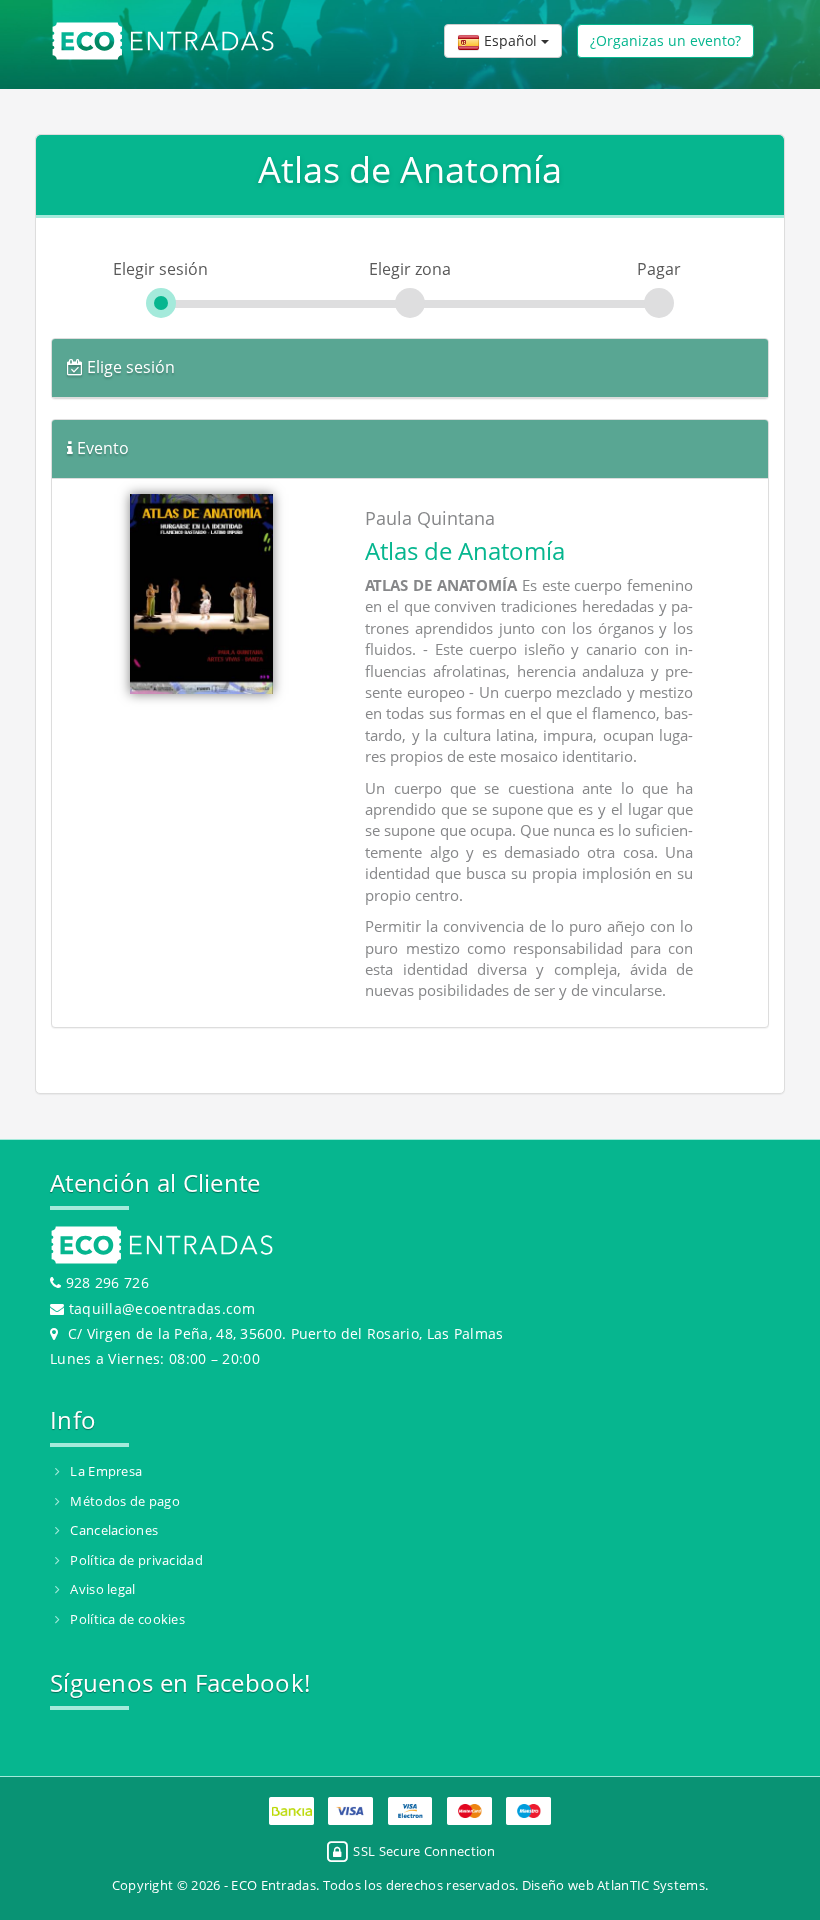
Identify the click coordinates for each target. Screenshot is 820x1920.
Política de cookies (127, 1619)
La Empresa (106, 1471)
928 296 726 (105, 1282)
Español (510, 40)
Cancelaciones (114, 1530)
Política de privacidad (136, 1560)
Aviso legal (102, 1589)
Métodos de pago (125, 1501)
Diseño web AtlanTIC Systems (613, 1885)
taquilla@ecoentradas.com (162, 1308)
